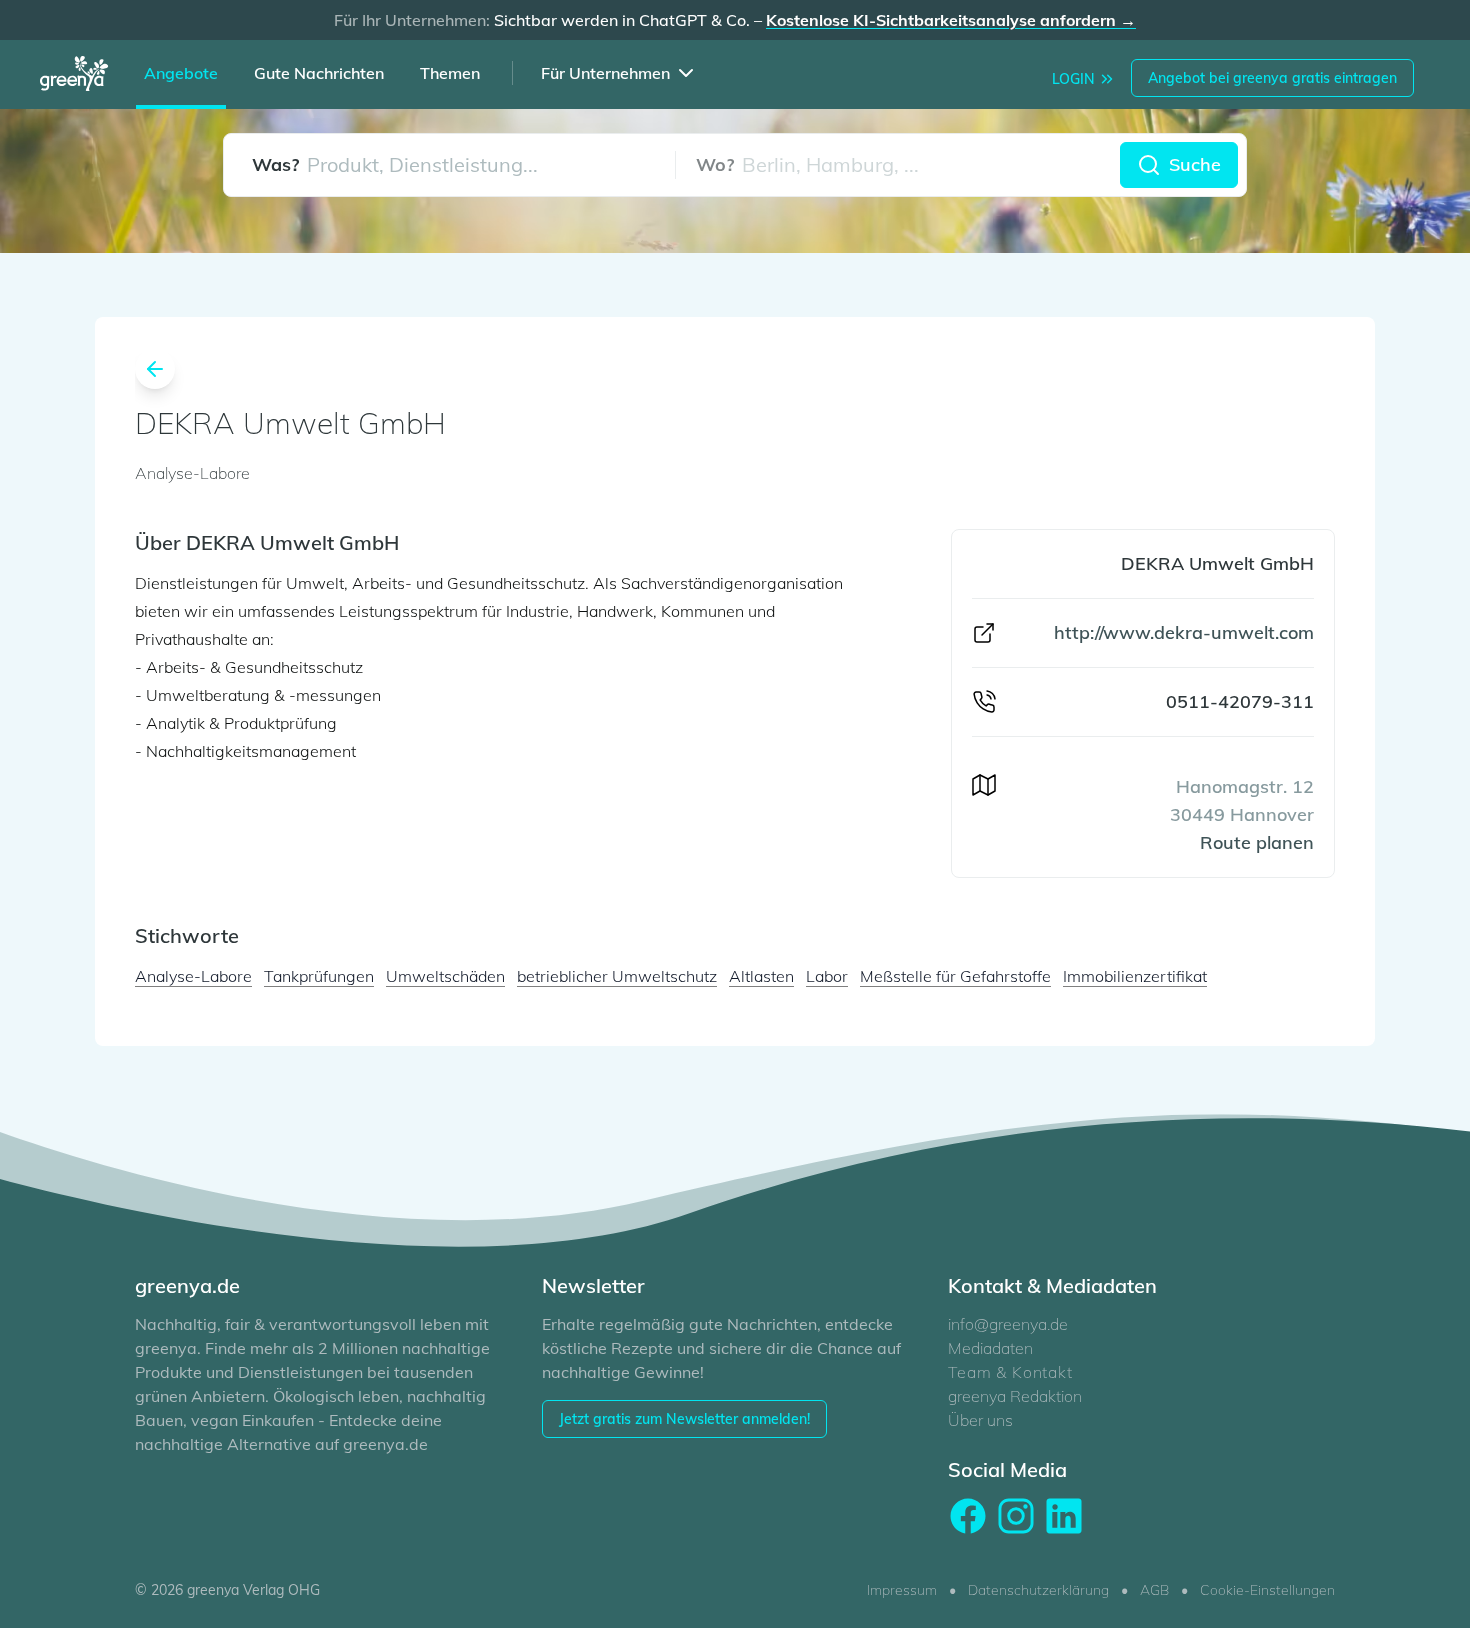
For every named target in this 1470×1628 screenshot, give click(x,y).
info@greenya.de (1008, 1324)
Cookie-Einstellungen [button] (1267, 1590)
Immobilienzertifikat (1135, 976)
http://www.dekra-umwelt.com (1184, 632)
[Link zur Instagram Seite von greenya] (1016, 1516)
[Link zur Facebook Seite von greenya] (968, 1516)
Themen (450, 73)
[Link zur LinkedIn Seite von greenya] (1064, 1516)
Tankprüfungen (319, 976)
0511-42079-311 (1240, 701)
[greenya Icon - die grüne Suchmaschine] (80, 76)
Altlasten (761, 976)
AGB (1154, 1590)
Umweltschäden (445, 976)
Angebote (181, 73)
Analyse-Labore (193, 976)
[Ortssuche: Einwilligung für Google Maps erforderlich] (898, 165)
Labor (827, 976)
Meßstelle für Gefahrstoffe (955, 976)
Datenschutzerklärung (1038, 1590)
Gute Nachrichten (319, 73)
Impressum (902, 1590)
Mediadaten (990, 1348)
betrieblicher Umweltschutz (617, 976)
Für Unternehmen (605, 73)
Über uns (980, 1420)
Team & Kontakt (1010, 1372)
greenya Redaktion (1015, 1396)
